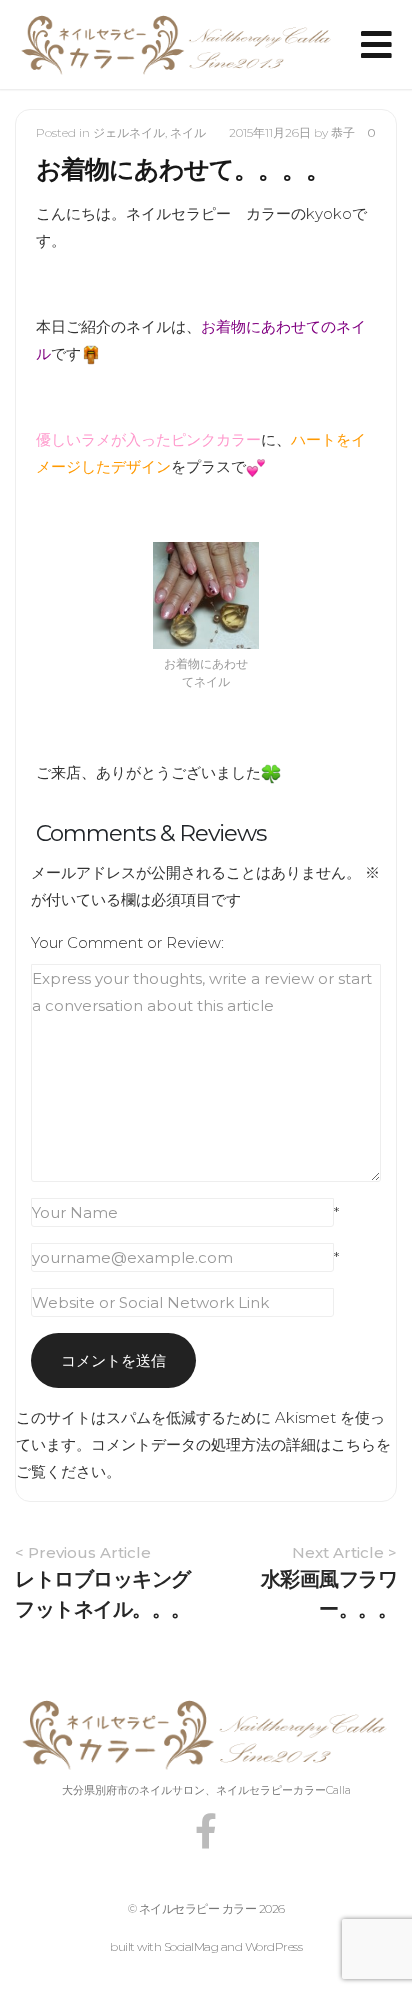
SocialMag (191, 1946)
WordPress (274, 1946)
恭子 (343, 132)
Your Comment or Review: (127, 942)
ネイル (188, 132)
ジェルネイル (129, 132)
